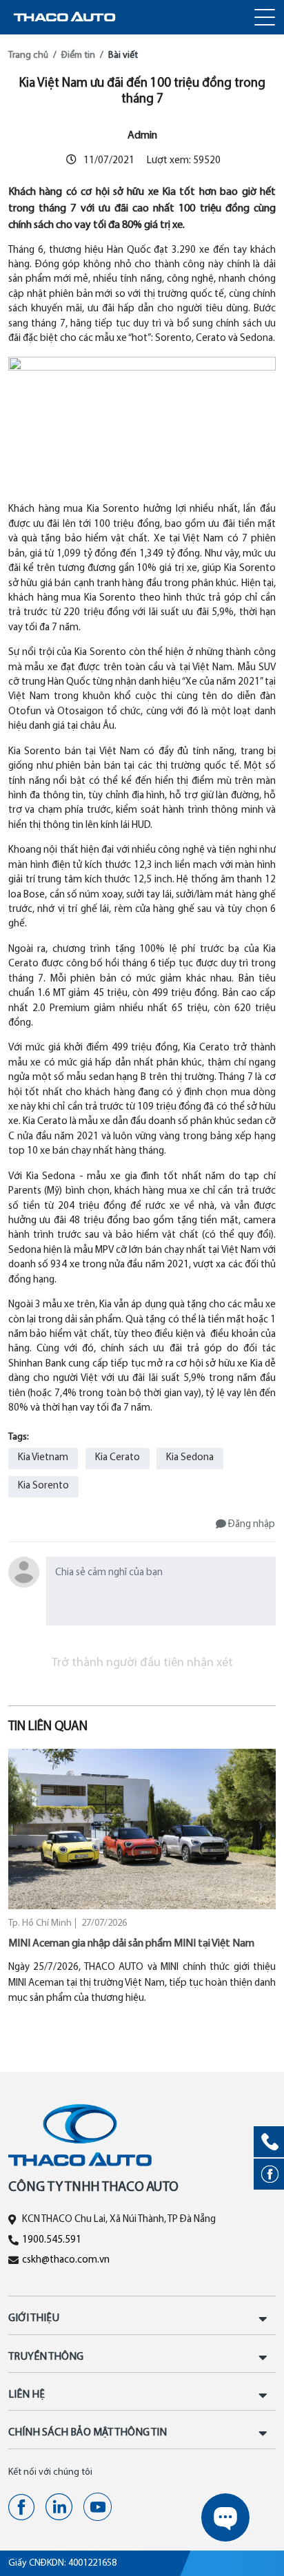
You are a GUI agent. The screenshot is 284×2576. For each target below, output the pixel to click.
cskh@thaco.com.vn (66, 2260)
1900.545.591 (52, 2240)
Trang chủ (28, 55)
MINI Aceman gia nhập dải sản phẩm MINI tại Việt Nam (131, 1944)
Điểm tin (78, 55)
